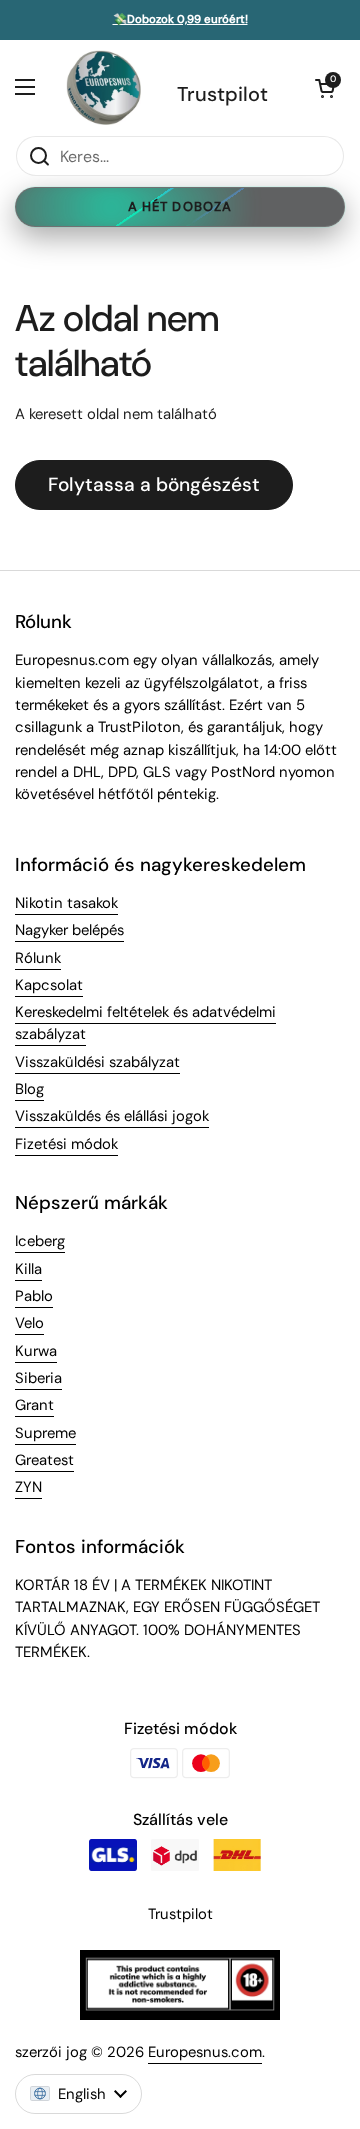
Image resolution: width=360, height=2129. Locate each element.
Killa (28, 1269)
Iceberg (40, 1241)
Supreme (45, 1433)
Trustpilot (222, 94)
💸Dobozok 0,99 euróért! (180, 20)
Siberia (38, 1378)
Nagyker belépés (69, 930)
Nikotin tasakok (66, 903)
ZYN (28, 1487)
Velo (29, 1323)
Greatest (44, 1460)
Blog (29, 1089)
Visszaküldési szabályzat (97, 1062)
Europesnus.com (205, 2052)
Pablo (34, 1296)
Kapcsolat (49, 985)
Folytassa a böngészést (154, 484)
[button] (325, 88)
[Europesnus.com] (103, 87)
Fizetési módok (66, 1144)
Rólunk (38, 958)
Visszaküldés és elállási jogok (112, 1116)
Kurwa (36, 1351)
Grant (34, 1405)
